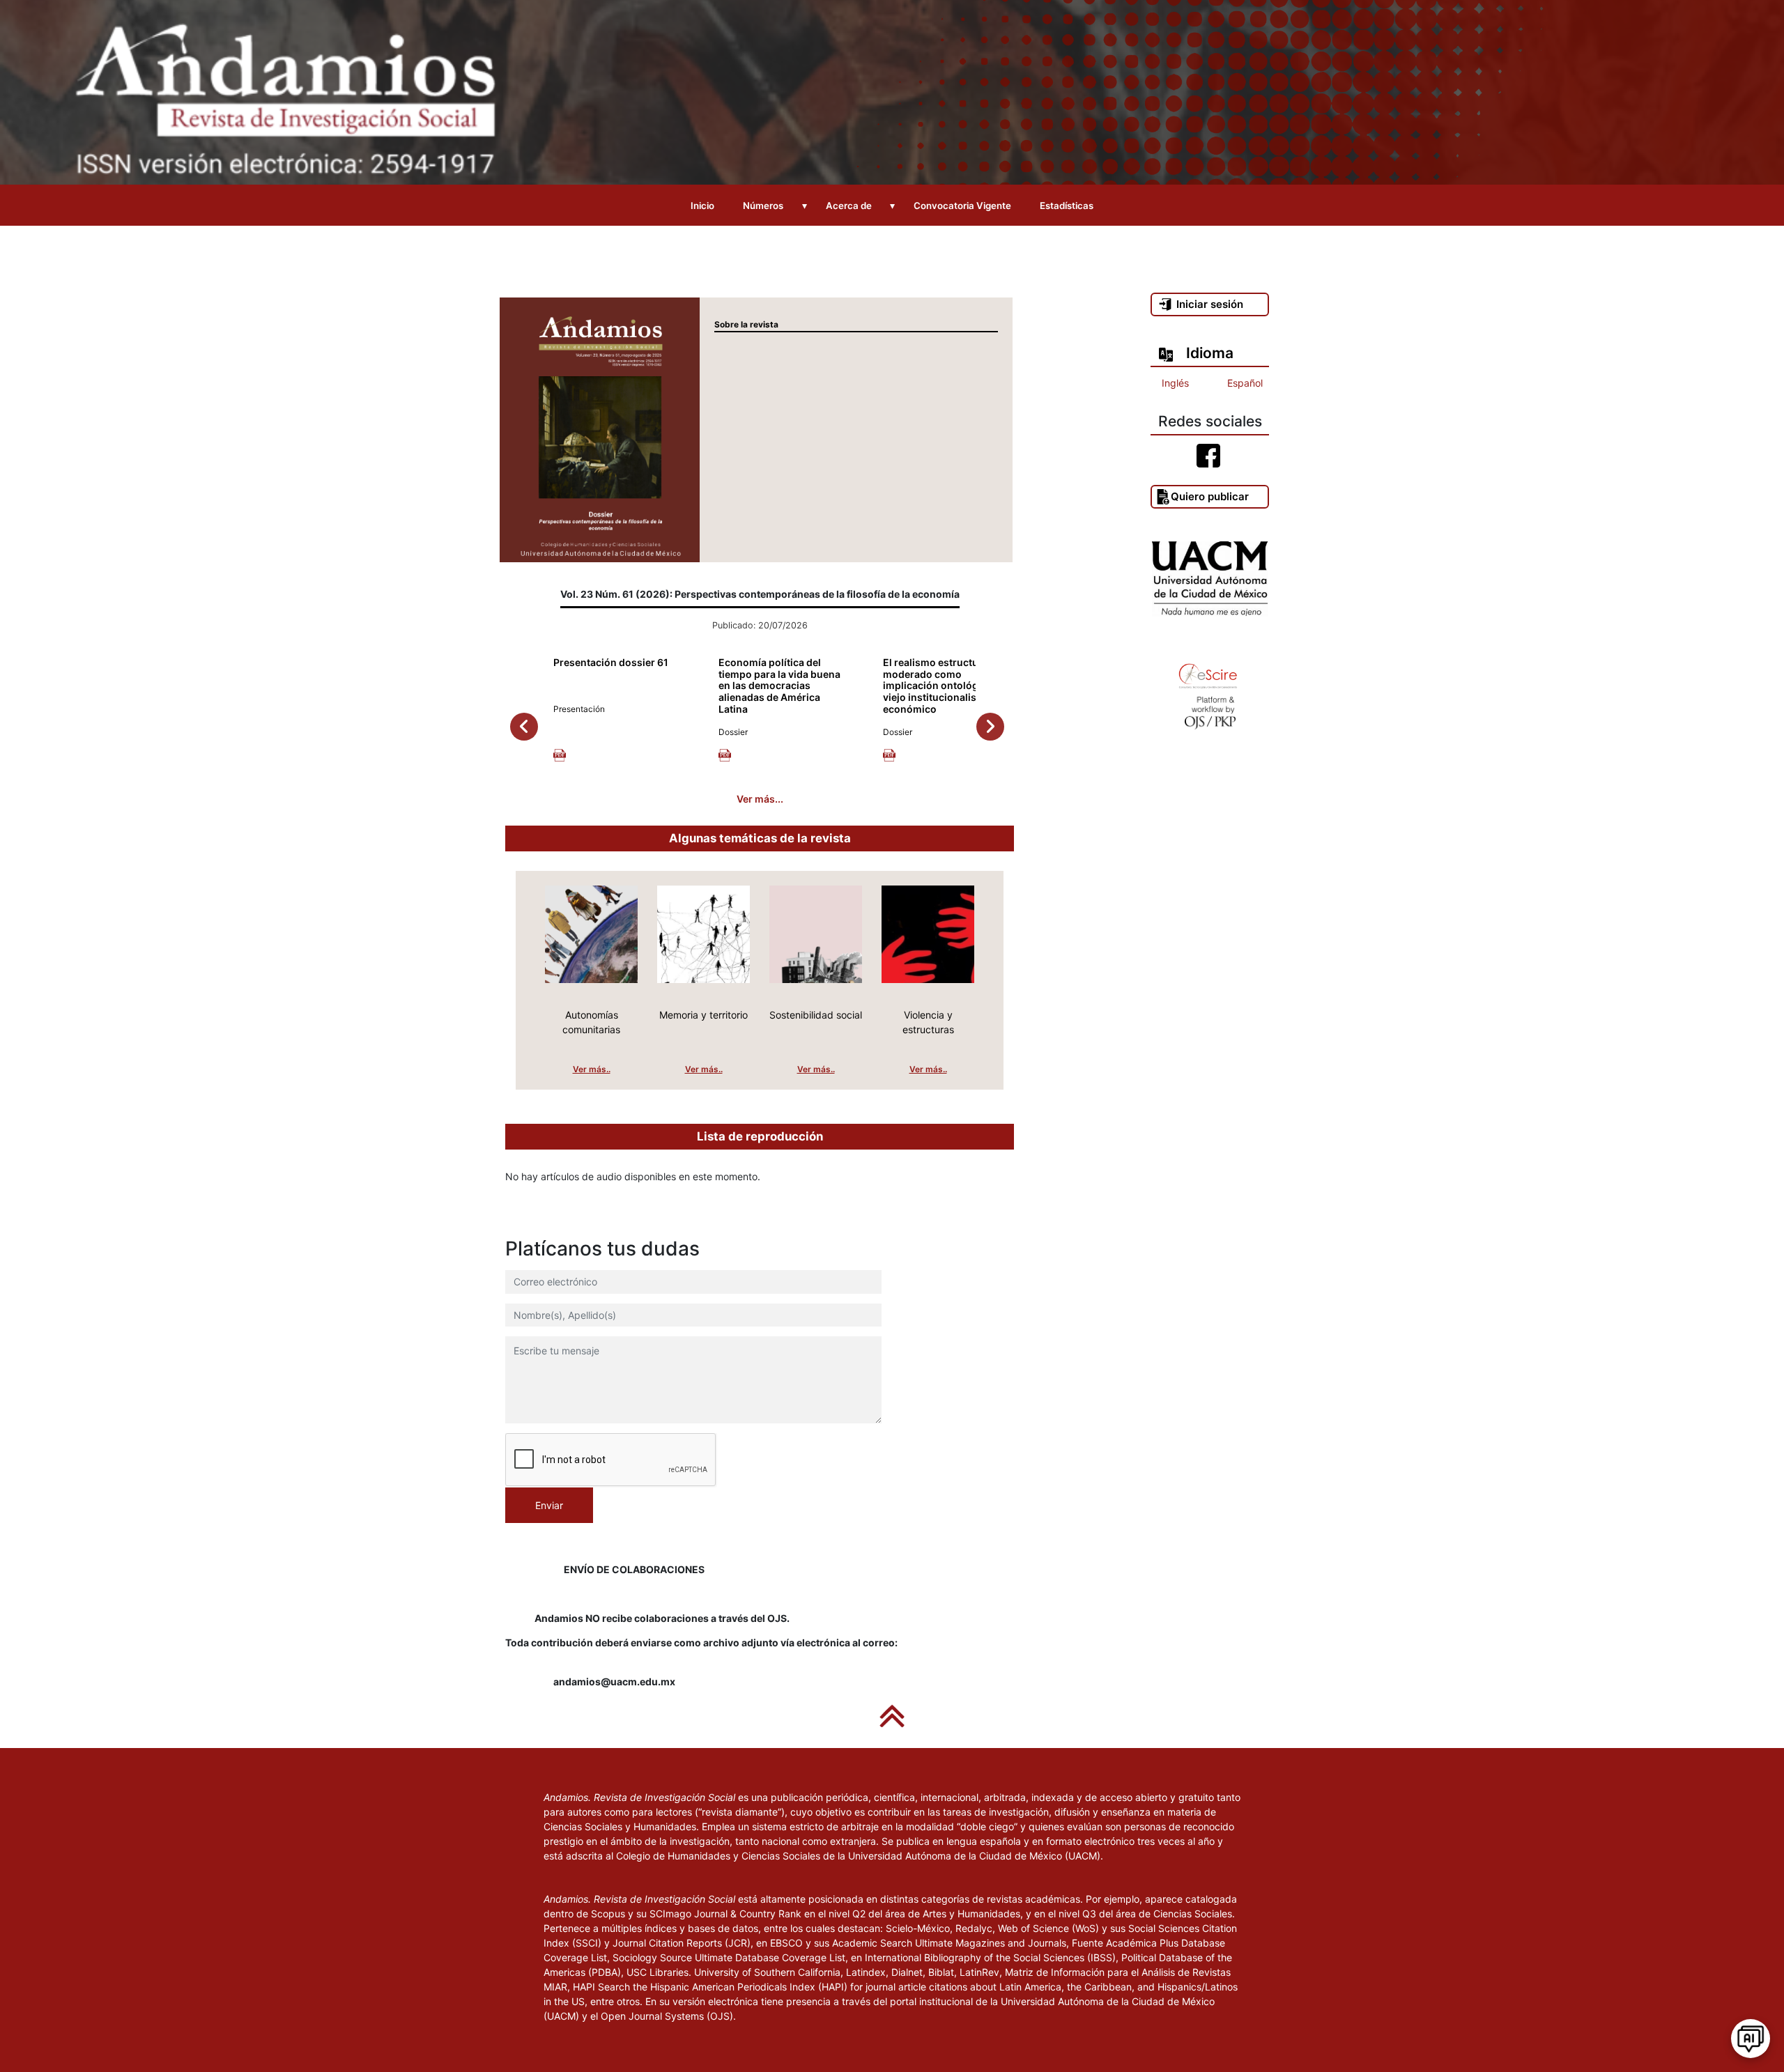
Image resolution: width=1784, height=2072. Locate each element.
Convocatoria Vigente (962, 206)
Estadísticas (1067, 206)
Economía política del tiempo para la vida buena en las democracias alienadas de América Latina (779, 686)
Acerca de (849, 206)
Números (763, 206)
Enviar (549, 1505)
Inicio (702, 206)
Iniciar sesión (1210, 304)
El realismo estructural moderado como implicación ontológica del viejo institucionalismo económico (946, 686)
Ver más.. (592, 1069)
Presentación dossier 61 (611, 662)
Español (1245, 383)
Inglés (1175, 383)
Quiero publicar (1210, 496)
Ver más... (760, 799)
